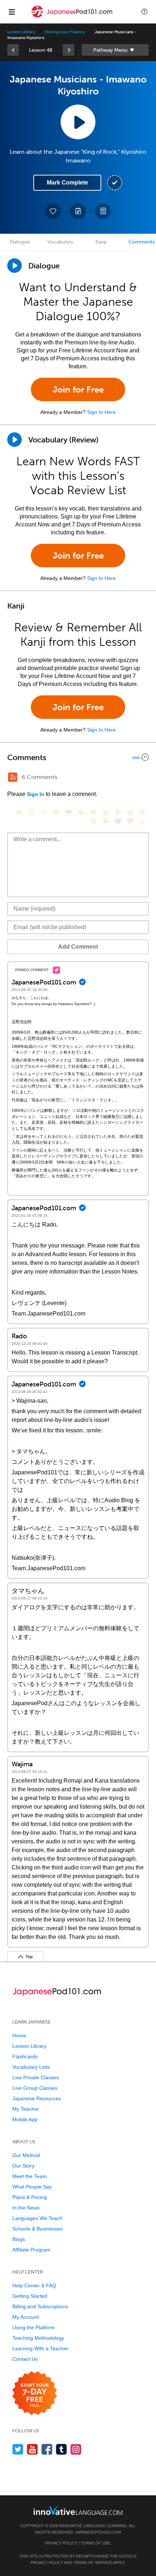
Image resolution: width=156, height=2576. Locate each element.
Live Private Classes (36, 2077)
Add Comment (78, 947)
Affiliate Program (31, 2250)
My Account (26, 2317)
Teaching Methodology (38, 2338)
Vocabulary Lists (31, 2067)
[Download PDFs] (103, 211)
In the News (26, 2208)
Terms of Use (95, 2543)
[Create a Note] (78, 211)
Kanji (101, 242)
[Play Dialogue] (15, 266)
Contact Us (25, 2359)
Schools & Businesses (38, 2229)
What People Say (32, 2187)
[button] (144, 12)
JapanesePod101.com (98, 2532)
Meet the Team (30, 2176)
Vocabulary (60, 242)
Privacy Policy (61, 2543)
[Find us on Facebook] (47, 2449)
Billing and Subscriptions (40, 2306)
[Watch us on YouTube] (32, 2449)
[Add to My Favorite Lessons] (53, 211)
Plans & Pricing (30, 2197)
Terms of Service (93, 2563)
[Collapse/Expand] (78, 757)
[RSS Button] (13, 777)
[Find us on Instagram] (76, 2449)
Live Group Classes (35, 2088)
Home (19, 2035)
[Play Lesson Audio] (78, 122)
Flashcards (25, 2056)
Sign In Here (101, 412)
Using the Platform (34, 2327)
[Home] (71, 17)
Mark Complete (67, 183)
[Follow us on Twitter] (18, 2449)
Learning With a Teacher (40, 2348)
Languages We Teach (37, 2218)
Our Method (26, 2155)
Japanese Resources (37, 2098)
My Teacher (26, 2109)
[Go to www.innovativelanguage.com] (78, 2510)
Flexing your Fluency (65, 32)
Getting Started (30, 2296)
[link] (13, 50)
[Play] (15, 440)
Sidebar (115, 50)
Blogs (19, 2239)
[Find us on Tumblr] (61, 2449)
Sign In (36, 794)
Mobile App (25, 2119)
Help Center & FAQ (34, 2285)
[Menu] (12, 12)
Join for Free (78, 389)
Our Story (23, 2166)
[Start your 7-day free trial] (35, 2393)
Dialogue (20, 242)
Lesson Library (21, 32)
